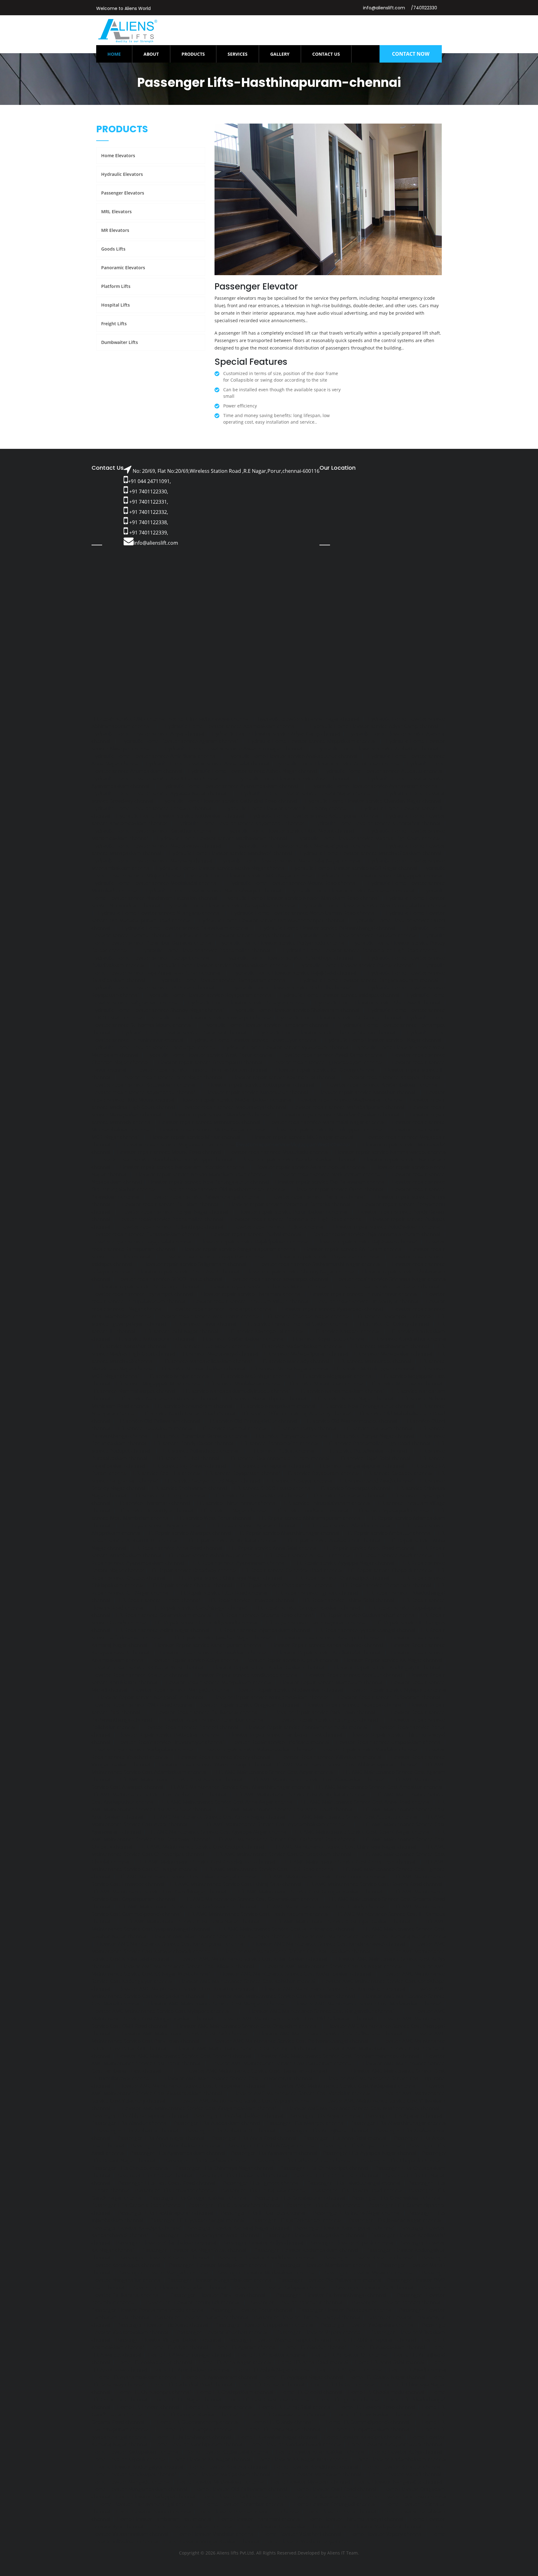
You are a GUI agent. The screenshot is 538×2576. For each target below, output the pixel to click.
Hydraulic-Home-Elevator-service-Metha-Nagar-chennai (221, 868)
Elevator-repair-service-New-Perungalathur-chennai (208, 1182)
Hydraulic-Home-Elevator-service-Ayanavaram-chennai (375, 786)
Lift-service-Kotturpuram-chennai (155, 1339)
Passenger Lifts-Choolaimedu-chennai (243, 2175)
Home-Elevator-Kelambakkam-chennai (321, 2452)
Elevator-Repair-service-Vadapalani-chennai (143, 1750)
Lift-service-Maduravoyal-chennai (219, 1354)
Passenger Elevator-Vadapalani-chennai (368, 2325)
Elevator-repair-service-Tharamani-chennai (251, 1294)
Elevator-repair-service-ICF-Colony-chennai (326, 1070)
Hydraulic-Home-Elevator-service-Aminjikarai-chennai (154, 756)
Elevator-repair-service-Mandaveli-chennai (221, 1115)
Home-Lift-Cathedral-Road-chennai (191, 2385)
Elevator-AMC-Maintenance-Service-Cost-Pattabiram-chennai (282, 2063)
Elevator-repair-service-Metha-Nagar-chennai (213, 1130)
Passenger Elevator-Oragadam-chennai (179, 2287)
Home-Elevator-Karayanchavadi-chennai (395, 2444)
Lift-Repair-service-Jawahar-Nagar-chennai (222, 1638)
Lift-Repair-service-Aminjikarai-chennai (231, 1540)
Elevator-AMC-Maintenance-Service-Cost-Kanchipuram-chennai (171, 1944)
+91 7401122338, (148, 522)
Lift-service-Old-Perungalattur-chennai (252, 1421)
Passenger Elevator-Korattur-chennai (368, 2258)
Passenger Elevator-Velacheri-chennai (222, 2332)
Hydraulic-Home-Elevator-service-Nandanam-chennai (352, 891)
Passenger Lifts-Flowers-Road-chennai (358, 2190)
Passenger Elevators (123, 193)
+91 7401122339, (148, 533)
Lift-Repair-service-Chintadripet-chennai (342, 1578)
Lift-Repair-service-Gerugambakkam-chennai (308, 1608)
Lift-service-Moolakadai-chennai (245, 1384)
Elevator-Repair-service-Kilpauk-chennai (292, 1660)
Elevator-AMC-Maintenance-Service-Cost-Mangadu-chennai (217, 2004)
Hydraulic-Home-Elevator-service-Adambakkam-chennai (230, 726)
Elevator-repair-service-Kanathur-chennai (367, 1092)
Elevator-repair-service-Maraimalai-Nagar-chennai (326, 1122)
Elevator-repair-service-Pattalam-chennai (170, 1204)
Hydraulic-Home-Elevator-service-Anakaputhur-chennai (292, 756)
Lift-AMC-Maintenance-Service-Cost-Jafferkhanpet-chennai (287, 1929)
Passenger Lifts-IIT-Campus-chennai (263, 2213)
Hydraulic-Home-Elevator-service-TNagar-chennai (383, 1040)
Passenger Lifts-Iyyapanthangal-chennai (197, 2220)
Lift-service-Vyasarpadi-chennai (393, 1511)
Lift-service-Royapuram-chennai (322, 1473)
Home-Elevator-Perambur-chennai (244, 2504)
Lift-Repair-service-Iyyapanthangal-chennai (366, 1630)
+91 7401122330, (148, 491)
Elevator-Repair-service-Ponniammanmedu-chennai (307, 1727)
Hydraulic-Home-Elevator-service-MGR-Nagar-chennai (354, 868)
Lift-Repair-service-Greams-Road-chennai (265, 1615)
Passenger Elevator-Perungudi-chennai (193, 2302)
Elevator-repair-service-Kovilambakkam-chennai (383, 1085)
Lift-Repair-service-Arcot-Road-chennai (369, 1548)
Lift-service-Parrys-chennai (305, 1428)
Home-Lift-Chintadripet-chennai (154, 2392)
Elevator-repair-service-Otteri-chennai (339, 1189)
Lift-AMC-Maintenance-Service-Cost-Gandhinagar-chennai (159, 1892)
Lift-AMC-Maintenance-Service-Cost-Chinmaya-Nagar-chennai (345, 1847)
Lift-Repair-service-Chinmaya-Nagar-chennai (231, 1578)
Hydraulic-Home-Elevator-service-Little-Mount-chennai (290, 831)
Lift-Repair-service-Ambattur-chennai (389, 1533)
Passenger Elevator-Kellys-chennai (263, 2243)
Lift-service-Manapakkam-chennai (393, 1354)
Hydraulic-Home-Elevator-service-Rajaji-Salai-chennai (294, 973)
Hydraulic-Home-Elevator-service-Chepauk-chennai (151, 808)
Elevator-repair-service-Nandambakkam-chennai (298, 1159)
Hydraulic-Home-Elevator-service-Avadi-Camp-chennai (155, 778)
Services (238, 54)
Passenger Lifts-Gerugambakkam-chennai (199, 2198)
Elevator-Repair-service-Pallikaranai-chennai (207, 1712)
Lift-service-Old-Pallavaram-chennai (159, 1421)
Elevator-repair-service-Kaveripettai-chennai (284, 1077)
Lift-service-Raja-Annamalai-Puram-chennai (279, 1458)
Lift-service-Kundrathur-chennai (409, 1339)
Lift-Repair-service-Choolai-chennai (191, 1585)
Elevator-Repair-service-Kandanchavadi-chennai (327, 1645)
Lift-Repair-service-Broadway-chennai (193, 1570)
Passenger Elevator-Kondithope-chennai (266, 2258)
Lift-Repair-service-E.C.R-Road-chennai (223, 1593)
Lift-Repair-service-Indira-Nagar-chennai (163, 1630)
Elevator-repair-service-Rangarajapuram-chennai (239, 1249)
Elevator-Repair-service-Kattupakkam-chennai (213, 1652)
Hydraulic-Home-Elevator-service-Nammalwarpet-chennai (213, 891)
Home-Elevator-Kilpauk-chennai (129, 2459)
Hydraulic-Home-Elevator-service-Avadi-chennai (293, 778)
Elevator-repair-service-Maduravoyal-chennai (233, 1107)
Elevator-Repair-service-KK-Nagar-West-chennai (147, 1667)
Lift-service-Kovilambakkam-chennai (243, 1339)
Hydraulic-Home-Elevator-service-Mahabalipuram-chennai (304, 846)
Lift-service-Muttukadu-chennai (406, 1384)
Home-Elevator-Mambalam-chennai (319, 2474)
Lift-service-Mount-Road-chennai (326, 1384)
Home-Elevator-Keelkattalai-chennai (228, 2452)
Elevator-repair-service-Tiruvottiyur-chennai (367, 1301)
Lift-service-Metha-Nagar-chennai (290, 1369)
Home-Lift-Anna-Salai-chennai (390, 2362)
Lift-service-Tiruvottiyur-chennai (156, 1511)
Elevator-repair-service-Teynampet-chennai (142, 1294)
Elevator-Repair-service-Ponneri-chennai (191, 1727)
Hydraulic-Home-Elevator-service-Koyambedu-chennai (240, 823)
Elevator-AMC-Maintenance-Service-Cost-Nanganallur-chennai (321, 2011)
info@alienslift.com (384, 8)
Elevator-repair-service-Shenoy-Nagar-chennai (300, 1272)
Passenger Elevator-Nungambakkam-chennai (220, 2280)
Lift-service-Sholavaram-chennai (189, 1488)
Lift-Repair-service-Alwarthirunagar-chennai (288, 1533)
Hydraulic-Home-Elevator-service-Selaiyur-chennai (247, 1003)
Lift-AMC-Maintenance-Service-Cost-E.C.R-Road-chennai (270, 1869)
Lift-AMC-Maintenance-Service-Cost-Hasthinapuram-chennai (258, 1914)
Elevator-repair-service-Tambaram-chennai (389, 1286)
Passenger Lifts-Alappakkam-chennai (217, 2123)
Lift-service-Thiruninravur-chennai (237, 1503)
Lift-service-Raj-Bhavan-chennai (189, 1466)
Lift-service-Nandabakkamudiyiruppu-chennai (236, 1391)
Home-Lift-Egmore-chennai (348, 2400)
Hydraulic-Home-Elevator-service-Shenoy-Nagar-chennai (158, 1010)
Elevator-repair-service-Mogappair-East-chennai (180, 1145)
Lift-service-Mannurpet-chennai (375, 1361)
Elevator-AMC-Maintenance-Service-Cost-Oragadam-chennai (247, 2026)
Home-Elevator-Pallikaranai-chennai (317, 2497)
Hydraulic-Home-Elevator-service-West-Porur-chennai (209, 1055)
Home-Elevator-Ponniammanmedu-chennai (249, 2512)
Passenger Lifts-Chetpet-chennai (130, 2168)
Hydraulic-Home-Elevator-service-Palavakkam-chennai (185, 928)
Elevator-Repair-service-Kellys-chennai (195, 1660)
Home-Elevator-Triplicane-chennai (193, 2527)
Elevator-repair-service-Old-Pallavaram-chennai (330, 1182)
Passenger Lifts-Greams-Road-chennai (137, 2205)
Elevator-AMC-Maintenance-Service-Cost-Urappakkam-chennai (192, 2086)
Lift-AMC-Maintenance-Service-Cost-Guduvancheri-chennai (187, 1906)
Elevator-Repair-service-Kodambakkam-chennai (269, 1667)
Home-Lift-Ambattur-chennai (272, 2355)
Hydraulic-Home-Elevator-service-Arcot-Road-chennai (338, 764)
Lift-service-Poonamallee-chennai (280, 1443)
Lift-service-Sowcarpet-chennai (354, 1488)
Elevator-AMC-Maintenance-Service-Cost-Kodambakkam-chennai (296, 1974)
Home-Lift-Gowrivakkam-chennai (374, 2414)
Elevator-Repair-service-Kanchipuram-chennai (209, 1645)
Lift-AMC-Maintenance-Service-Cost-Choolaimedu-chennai (207, 1862)
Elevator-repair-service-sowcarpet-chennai (278, 1279)
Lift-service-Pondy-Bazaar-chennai (193, 1443)
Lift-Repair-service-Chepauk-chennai (390, 1570)
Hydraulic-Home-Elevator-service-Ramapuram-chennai (223, 980)
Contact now (411, 54)
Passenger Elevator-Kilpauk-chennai (351, 2243)
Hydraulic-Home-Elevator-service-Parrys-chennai (233, 935)
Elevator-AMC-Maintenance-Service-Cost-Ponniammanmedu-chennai (338, 2056)
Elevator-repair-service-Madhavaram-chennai (351, 1100)
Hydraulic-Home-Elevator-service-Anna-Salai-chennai (208, 764)
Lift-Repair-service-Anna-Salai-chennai (273, 1548)
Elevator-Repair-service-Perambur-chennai (215, 1720)
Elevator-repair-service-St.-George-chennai (149, 1286)
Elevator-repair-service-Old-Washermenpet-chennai (225, 1189)
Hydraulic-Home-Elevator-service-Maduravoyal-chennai (156, 846)
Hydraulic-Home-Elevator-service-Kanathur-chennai (152, 831)
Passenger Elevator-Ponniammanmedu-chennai (148, 2310)
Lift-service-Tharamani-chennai (154, 1503)
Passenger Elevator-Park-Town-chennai (218, 2295)
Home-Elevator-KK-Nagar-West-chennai (302, 2459)
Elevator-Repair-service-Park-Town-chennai (325, 1712)
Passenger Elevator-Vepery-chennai (319, 2332)
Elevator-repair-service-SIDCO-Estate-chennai (169, 1279)
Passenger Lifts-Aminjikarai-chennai (326, 2131)
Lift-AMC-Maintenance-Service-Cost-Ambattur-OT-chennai (159, 1794)
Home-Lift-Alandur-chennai (314, 2347)
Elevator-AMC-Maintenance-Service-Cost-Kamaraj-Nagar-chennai (371, 1936)
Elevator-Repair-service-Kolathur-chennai (140, 1675)
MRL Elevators (116, 212)
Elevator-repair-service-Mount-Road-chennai (169, 1152)
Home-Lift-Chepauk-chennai (271, 2385)
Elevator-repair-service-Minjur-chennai (195, 1137)
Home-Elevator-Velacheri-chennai (302, 2534)
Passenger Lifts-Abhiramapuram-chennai (140, 2116)
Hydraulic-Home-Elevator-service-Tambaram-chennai (266, 1025)
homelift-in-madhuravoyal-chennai (209, 719)
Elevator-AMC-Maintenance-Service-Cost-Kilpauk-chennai (188, 1966)
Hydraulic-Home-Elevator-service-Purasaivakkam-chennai (221, 965)
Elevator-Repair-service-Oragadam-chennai (249, 1705)
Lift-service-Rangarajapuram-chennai (361, 1466)
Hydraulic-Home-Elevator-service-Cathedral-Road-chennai (229, 801)
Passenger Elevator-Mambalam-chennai (324, 2265)
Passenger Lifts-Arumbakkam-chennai (176, 2146)
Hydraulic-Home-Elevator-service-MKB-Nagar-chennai (250, 876)
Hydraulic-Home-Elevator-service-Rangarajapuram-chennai (369, 980)
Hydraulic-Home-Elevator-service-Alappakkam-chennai (312, 741)
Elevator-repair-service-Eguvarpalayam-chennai (327, 1062)
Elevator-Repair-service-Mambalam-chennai (331, 1682)
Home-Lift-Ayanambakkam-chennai (137, 2377)
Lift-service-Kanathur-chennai (132, 1346)
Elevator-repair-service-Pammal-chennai (318, 1197)
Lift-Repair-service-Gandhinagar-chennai (200, 1608)
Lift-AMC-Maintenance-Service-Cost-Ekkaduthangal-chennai (187, 1877)
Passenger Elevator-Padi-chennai (374, 2287)
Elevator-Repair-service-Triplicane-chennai (280, 1742)
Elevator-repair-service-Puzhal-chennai (256, 1234)
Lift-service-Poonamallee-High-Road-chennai (378, 1443)
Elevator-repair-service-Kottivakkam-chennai (144, 1085)
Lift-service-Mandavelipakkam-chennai (207, 1361)
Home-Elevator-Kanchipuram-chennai (198, 2444)
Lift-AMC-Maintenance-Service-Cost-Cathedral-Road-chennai (287, 1839)
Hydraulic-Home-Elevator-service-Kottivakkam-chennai (180, 816)
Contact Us (326, 54)
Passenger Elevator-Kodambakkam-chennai (306, 2250)
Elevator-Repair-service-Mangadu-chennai (182, 1690)
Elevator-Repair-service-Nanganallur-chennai (151, 1697)
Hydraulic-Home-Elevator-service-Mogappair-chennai (380, 876)
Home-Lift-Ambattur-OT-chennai (350, 2355)
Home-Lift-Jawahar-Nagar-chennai (278, 2437)
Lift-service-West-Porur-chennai (214, 1518)
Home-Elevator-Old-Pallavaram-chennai (241, 2489)
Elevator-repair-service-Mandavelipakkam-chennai (340, 1115)
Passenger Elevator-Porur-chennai (252, 2310)
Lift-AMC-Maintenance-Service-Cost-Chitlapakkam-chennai (283, 1854)
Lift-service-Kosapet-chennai (346, 1331)
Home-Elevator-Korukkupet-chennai (134, 2474)
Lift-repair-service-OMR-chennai (129, 719)
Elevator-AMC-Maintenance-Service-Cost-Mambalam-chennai (284, 1996)
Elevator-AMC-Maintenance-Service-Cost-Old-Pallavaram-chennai (297, 2019)
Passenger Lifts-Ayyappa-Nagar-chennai (370, 2153)
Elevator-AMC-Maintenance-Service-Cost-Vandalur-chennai (302, 2093)
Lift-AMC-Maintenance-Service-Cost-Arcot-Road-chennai (287, 1809)
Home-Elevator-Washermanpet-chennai (311, 2541)
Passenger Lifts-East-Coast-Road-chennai (167, 2183)
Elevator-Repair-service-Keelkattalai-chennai (329, 1652)
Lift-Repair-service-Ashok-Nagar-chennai (214, 1555)
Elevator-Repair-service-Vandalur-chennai (369, 1750)
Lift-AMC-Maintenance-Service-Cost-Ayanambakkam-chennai (275, 1824)
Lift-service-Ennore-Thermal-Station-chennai (297, 1324)
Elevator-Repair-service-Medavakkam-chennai (290, 1690)
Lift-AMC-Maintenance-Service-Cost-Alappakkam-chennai (318, 1779)
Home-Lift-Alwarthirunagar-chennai (189, 2355)
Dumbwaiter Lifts (120, 342)
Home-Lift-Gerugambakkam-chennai (195, 2414)
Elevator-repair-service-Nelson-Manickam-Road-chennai (201, 1174)
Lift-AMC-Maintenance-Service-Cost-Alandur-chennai (181, 1779)
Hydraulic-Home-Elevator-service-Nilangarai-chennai (159, 913)
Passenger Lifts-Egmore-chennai (261, 2183)
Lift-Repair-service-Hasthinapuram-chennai (316, 1623)
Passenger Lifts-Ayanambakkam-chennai (178, 2153)
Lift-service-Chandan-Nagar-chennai (308, 1316)
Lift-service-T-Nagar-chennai (234, 1511)
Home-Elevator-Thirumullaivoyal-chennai (355, 2519)
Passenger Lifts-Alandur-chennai (130, 2123)
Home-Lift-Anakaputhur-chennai (154, 2362)
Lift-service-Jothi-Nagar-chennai (182, 1331)
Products (193, 54)
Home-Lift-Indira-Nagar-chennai (283, 2429)
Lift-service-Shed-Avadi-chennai (376, 1481)
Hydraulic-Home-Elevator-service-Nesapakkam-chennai (231, 905)
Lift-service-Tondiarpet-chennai (312, 1511)
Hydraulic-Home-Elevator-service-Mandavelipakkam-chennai (370, 853)
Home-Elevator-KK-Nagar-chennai (211, 2459)
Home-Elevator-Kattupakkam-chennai (136, 2452)
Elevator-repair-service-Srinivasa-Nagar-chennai (390, 1279)
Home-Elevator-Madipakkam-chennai (227, 2474)
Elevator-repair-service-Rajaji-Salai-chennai (142, 1242)
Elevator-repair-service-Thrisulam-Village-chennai (250, 1301)
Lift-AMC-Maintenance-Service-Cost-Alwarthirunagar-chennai (239, 1787)
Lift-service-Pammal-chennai (233, 1428)
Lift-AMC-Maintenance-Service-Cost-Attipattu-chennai (355, 1817)
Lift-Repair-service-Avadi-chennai (394, 1555)
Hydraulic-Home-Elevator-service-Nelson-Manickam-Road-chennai (302, 898)
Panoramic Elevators (123, 268)
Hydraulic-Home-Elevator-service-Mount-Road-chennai (293, 883)
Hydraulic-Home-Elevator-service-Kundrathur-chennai (377, 823)
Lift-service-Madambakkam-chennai (301, 1346)
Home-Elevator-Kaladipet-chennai (363, 2437)
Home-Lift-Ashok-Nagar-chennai (273, 2370)
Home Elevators (118, 155)
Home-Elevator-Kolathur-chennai (228, 2467)
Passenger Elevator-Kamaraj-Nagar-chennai (238, 2228)
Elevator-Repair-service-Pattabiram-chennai (170, 1735)
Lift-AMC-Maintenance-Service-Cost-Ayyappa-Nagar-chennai (218, 1832)
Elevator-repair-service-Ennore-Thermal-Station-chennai (201, 1070)
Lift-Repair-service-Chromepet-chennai (386, 1585)
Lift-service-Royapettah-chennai (243, 1473)
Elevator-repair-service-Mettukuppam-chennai (328, 1130)
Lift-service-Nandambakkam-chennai (341, 1391)
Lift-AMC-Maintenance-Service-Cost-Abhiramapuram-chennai (346, 1765)
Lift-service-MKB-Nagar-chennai (255, 1376)
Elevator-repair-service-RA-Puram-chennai (353, 1249)
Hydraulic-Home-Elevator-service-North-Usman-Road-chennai (303, 913)
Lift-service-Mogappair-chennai (336, 1376)
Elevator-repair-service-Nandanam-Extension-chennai (183, 1167)
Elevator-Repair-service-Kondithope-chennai (247, 1675)
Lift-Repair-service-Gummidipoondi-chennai (206, 1623)
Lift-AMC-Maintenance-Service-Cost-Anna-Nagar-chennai (228, 1802)
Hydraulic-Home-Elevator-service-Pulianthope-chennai (289, 958)
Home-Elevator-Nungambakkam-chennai (139, 2489)
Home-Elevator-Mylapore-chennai (310, 2482)
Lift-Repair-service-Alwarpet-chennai (189, 1533)
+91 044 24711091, (149, 481)
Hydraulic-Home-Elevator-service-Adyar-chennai (148, 734)
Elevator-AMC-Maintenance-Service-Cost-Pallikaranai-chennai (330, 2033)
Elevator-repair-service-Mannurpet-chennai (210, 1122)
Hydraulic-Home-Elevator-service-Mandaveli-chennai (231, 853)
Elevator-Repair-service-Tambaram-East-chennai (286, 1735)
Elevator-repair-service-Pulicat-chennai (278, 1227)
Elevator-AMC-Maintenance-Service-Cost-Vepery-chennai (245, 2101)
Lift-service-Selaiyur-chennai (300, 1481)
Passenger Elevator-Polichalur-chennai (296, 2302)
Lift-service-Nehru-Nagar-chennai (354, 1398)
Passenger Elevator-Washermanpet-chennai (279, 2340)
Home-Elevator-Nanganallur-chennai (399, 2482)
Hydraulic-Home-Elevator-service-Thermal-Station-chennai (327, 1032)
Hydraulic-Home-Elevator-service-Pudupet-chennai (151, 958)
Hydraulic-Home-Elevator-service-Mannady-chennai (152, 861)
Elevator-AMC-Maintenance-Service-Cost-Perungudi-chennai (246, 2048)
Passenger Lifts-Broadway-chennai (205, 2160)
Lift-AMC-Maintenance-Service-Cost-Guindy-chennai (325, 1906)
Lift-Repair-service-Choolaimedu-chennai (286, 1585)
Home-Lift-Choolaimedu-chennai (386, 2392)
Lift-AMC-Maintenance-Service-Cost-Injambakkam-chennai (342, 1921)
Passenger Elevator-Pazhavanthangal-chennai (331, 2295)
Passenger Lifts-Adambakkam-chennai (238, 2116)
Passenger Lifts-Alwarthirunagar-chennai (399, 2123)
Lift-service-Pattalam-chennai (378, 1428)
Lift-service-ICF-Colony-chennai (393, 1324)
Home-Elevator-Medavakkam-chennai (221, 2482)
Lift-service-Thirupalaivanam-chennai (327, 1503)
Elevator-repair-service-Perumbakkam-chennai (293, 1212)
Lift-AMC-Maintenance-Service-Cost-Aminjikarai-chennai (301, 1794)
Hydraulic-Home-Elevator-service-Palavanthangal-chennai (328, 928)
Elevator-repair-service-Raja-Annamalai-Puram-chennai (376, 1234)
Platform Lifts (116, 286)
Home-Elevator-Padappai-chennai (156, 2497)
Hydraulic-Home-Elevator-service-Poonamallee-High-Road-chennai (361, 950)
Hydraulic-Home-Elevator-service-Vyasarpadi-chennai (286, 1047)
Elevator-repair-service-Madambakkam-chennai (236, 1100)
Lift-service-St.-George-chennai (170, 1496)
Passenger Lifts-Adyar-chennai (325, 2116)
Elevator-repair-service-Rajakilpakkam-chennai (254, 1242)
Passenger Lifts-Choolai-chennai (154, 2175)
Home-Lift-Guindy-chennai (282, 2422)
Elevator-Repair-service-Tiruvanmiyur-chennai (170, 1742)
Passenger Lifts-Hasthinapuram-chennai (165, 2213)
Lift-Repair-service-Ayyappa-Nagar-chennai (344, 1563)
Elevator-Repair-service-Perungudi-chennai (328, 1720)
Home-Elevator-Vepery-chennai (386, 2534)
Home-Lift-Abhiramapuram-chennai (374, 2340)
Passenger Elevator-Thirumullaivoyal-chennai (307, 2317)
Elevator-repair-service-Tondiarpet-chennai (222, 1309)
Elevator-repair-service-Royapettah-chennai (214, 1257)
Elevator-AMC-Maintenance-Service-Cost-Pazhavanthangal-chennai (290, 2041)
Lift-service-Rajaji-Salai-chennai (374, 1458)
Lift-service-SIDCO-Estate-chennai (273, 1488)
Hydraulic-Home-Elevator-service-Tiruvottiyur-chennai (254, 1040)
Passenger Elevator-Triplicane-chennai (163, 2325)
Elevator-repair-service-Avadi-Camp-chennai (332, 1055)
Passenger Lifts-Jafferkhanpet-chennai (297, 2220)
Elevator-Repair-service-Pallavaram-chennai (389, 1697)
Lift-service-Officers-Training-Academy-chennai (296, 1413)
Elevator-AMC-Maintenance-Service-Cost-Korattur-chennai (186, 1989)
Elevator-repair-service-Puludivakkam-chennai (387, 1227)
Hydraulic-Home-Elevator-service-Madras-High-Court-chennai (368, 838)
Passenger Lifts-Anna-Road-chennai (254, 2138)
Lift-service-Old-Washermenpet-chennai (351, 1421)
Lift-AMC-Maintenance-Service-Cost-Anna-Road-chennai (366, 1802)
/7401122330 (424, 8)
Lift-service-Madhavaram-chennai (390, 1346)
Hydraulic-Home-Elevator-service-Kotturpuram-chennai (315, 816)
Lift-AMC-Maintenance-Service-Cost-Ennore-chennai (325, 1877)
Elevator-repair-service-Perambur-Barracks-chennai (290, 1204)
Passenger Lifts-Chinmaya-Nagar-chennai (224, 2168)
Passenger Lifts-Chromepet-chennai (336, 2175)
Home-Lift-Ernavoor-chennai (219, 2407)
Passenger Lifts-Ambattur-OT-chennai (231, 2131)
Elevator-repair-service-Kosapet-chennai (393, 1077)
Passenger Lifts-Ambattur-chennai (137, 2131)
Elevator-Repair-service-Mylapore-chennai (397, 1690)
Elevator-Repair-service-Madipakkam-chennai (219, 1682)
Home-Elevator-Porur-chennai (341, 2512)
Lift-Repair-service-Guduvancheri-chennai (367, 1615)
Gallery (280, 54)
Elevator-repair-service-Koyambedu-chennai (143, 1092)
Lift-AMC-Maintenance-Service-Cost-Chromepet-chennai (350, 1862)
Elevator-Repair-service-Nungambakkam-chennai (271, 1697)
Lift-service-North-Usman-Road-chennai (189, 1413)
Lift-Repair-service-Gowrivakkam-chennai (164, 1615)
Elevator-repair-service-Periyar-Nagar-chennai (174, 1212)
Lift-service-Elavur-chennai (205, 1324)
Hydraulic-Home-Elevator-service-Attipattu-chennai (382, 771)
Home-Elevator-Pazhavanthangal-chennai (146, 2504)
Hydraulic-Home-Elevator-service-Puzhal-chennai (356, 965)
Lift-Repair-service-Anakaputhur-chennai (333, 1540)
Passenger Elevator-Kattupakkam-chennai (315, 2235)
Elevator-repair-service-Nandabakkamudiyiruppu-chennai (165, 1159)
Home (120, 54)
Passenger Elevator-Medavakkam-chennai (266, 2273)
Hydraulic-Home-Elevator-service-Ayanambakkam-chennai (230, 786)
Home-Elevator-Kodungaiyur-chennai (140, 2467)
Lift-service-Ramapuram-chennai (272, 1466)
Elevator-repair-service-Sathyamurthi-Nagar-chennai (319, 1264)
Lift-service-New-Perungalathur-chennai (368, 1406)
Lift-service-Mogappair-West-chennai (159, 1384)
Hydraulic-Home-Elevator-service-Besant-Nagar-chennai (306, 793)
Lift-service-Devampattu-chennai (394, 1316)
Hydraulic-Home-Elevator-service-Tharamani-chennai (184, 1032)
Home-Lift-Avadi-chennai (418, 2370)
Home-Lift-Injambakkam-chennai (371, 2429)
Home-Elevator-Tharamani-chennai (259, 2519)
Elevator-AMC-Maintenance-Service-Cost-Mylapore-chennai (160, 2011)
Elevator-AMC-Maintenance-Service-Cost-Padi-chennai (185, 2033)
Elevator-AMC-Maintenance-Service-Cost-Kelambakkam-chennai (253, 1959)
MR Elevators (115, 230)
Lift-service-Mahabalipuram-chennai (306, 1354)
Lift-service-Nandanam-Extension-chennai (168, 1398)
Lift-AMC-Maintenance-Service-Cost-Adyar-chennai (275, 1772)
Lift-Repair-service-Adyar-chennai (162, 1525)
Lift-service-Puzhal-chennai (188, 1458)
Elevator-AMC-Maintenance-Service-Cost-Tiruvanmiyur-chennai (239, 2078)
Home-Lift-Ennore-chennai (148, 2407)
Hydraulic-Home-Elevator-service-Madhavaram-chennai (222, 838)
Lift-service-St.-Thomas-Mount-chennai (259, 1496)
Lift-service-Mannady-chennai (295, 1361)
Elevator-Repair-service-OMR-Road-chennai (142, 1705)
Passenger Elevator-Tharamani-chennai (201, 2317)
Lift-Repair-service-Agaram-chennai (254, 1525)
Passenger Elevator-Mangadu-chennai (163, 2273)
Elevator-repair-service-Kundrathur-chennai (257, 1092)
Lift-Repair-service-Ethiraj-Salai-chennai (348, 1600)
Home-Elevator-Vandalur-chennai (215, 2534)
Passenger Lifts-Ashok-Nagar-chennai (271, 2146)
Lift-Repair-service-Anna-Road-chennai (177, 1548)
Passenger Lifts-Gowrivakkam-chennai (397, 2198)
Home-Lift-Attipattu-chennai (350, 2370)
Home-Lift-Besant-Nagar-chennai (387, 2377)
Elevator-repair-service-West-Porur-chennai (209, 1316)
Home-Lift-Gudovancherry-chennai (198, 2422)
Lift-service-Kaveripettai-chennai (266, 1331)
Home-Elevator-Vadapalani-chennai (380, 2527)
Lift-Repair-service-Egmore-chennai (317, 1593)
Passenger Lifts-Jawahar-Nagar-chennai (395, 2220)
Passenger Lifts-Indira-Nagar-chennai (357, 2213)
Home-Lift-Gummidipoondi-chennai (367, 2422)
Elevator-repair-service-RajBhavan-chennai (367, 1242)
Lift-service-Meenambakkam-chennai (202, 1369)
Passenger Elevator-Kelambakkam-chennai (166, 2243)
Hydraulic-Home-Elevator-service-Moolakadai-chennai (155, 883)
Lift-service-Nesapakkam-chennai (277, 1406)
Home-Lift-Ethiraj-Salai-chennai (295, 2407)
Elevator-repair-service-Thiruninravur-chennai (364, 1294)
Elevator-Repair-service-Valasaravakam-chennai (257, 1750)
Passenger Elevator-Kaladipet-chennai (136, 2228)
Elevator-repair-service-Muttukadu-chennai (278, 1152)
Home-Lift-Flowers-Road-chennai (377, 2407)
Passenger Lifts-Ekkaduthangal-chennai (354, 2183)
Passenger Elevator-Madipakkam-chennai (218, 2265)
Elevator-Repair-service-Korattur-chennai (354, 1675)
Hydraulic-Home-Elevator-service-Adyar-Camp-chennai (374, 726)
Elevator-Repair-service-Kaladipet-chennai (331, 1638)
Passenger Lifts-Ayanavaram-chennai (274, 2153)
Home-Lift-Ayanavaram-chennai (220, 2377)
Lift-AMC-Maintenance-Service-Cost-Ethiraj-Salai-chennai (235, 1884)
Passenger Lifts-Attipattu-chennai (362, 2146)
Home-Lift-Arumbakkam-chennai (191, 2370)
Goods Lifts (113, 249)
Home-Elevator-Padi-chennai (235, 2497)
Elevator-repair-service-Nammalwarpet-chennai (391, 1152)
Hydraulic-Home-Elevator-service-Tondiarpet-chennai (154, 1047)
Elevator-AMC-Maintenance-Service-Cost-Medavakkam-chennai (368, 2004)
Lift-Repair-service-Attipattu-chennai (308, 1555)
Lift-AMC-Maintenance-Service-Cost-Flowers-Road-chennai (374, 1884)
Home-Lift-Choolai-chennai (311, 2392)
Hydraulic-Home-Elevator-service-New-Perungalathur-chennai (374, 905)
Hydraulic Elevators (122, 174)
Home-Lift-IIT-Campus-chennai (197, 2429)
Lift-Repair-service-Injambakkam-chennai (262, 1630)
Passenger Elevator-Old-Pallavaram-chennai (330, 2280)
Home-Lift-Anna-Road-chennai (313, 2362)
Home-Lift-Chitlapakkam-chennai (235, 2392)
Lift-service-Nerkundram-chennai (194, 1406)
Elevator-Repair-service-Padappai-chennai (354, 1705)
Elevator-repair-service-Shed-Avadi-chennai (189, 1272)
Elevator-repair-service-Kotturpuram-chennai (261, 1085)
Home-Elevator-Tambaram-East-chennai (164, 2519)
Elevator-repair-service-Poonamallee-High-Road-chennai (297, 1219)
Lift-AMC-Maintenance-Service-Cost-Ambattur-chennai (379, 1787)
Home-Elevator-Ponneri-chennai (154, 2512)
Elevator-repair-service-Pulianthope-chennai (171, 1227)
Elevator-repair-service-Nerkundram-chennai (329, 1174)
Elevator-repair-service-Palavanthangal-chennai (205, 1197)
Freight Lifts (114, 324)
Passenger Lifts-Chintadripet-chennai (324, 2168)
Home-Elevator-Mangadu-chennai (131, 2482)
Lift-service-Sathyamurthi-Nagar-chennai (212, 1481)
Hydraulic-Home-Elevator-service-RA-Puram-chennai (153, 988)
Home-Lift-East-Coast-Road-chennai (269, 2400)
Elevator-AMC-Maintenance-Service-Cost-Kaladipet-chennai (221, 1936)
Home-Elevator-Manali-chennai (405, 2474)
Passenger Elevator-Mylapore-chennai (369, 2273)
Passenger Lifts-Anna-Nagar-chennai (161, 2138)
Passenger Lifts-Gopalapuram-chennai (300, 2198)
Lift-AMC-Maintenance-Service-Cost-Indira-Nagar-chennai (192, 1921)
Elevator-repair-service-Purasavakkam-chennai (146, 1234)
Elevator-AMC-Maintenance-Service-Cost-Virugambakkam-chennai (199, 2108)
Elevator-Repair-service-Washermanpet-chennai (215, 1765)
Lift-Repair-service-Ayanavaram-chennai (239, 1563)
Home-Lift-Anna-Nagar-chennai (235, 2362)
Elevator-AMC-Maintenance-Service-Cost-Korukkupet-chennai (334, 1989)
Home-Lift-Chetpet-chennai (343, 2385)
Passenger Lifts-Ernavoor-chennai (175, 2190)
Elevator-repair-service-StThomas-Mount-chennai (269, 1286)
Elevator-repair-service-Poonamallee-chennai (170, 1219)
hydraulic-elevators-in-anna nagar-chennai (309, 719)
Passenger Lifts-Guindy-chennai (324, 2205)
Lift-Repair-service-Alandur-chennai (349, 1525)
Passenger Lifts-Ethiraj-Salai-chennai (264, 2190)
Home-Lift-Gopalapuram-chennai (287, 2414)
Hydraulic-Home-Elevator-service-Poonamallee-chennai (205, 950)
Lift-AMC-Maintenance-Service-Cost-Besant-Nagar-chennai (363, 1832)
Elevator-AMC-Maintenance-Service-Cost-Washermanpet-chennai (363, 2108)
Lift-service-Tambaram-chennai (348, 1496)
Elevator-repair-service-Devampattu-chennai (210, 1062)
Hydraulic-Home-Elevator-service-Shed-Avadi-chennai (378, 1003)
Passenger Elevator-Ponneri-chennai (396, 2302)
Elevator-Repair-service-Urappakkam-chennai (389, 1742)
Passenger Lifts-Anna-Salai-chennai (345, 2138)
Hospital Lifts (116, 305)
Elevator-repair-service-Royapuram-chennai (328, 1257)
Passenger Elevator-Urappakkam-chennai (264, 2325)
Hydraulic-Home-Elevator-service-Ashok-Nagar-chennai (252, 771)
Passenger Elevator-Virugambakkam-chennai (169, 2340)
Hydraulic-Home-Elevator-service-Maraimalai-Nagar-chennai (290, 861)
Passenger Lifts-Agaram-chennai (404, 2116)
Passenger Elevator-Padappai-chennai (280, 2287)
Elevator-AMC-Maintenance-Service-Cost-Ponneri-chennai (184, 2056)
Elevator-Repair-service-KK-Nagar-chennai (393, 1660)
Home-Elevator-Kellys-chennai (407, 2452)
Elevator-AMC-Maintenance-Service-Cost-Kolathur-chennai (247, 1981)
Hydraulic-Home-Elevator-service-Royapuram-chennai (210, 995)
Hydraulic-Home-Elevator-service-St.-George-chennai (339, 1018)
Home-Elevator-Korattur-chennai (403, 2467)
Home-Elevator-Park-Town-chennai (406, 2497)
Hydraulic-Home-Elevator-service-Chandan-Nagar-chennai (373, 801)
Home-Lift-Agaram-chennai (245, 2347)
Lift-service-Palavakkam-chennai (155, 1428)
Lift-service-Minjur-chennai (178, 1376)
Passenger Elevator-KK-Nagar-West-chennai (194, 2250)
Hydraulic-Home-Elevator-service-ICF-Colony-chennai (286, 808)
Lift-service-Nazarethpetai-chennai (266, 1398)
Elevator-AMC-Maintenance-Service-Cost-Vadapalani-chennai (346, 2086)
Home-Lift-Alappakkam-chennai (388, 2347)
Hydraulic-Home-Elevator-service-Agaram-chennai (179, 741)
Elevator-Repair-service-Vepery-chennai (224, 1757)
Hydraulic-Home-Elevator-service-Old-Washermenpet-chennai (271, 920)
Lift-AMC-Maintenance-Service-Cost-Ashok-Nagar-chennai (218, 1817)
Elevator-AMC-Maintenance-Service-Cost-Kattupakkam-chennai (297, 1951)
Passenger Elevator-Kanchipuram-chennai (344, 2228)
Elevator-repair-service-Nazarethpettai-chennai (310, 1167)
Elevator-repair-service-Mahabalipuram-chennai (348, 1107)
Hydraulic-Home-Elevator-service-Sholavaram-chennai (296, 1010)
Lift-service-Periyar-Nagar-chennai (374, 1436)
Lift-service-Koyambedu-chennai (328, 1339)
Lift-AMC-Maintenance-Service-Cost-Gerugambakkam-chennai (310, 1892)
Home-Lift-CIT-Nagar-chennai (187, 2400)
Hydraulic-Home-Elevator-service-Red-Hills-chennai (291, 988)
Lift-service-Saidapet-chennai (399, 1473)
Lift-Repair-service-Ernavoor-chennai (251, 1600)
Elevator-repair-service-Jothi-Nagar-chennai (171, 1077)
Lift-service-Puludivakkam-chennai (367, 1451)
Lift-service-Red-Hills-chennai (167, 1473)
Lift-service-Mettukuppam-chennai (374, 1369)
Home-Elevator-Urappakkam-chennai (286, 2527)
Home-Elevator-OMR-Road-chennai (335, 2489)
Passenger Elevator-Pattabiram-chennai (346, 2310)
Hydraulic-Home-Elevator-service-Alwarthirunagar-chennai (233, 749)
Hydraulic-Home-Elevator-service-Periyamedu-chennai (282, 943)
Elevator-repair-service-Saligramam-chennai (195, 1264)
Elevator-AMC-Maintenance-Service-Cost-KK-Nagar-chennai (334, 1966)
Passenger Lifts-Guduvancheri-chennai (234, 2205)
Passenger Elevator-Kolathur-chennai (164, 2258)
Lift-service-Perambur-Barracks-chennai (201, 1436)
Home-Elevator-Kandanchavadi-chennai (295, 2444)
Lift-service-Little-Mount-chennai (213, 1346)
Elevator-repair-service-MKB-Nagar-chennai (303, 1137)
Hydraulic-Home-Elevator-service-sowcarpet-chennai (210, 1018)
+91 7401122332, (148, 512)
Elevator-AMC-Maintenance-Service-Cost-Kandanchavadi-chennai (329, 1944)
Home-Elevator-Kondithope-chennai (316, 2467)
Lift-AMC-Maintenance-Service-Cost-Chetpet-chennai (203, 1847)
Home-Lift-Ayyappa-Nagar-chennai (303, 2377)
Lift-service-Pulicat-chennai (283, 1451)
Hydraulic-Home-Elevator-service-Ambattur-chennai (377, 749)
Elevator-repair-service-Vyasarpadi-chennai (332, 1309)
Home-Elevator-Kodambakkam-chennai (400, 2459)
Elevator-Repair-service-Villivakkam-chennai (330, 1757)
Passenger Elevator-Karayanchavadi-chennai (207, 2235)
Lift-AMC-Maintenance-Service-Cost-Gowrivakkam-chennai (252, 1899)
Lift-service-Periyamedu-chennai (291, 1436)
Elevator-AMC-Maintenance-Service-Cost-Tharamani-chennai (256, 2071)
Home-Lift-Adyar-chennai (179, 2347)
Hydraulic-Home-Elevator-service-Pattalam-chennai (356, 935)
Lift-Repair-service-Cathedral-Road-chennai (292, 1570)
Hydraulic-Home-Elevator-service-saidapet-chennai (340, 995)
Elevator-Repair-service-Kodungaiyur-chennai (387, 1667)
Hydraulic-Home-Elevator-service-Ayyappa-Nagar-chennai (159, 793)
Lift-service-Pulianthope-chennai (201, 1451)
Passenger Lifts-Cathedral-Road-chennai (304, 2160)
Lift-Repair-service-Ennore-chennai (159, 1600)
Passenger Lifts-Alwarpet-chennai (305, 2123)
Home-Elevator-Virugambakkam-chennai (211, 2541)
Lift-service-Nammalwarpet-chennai (133, 1391)
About (151, 54)
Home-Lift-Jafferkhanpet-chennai (193, 2437)
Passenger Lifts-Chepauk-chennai (401, 2160)
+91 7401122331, (148, 502)
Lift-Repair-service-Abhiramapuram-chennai (310, 1518)
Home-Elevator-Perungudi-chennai (335, 2504)
